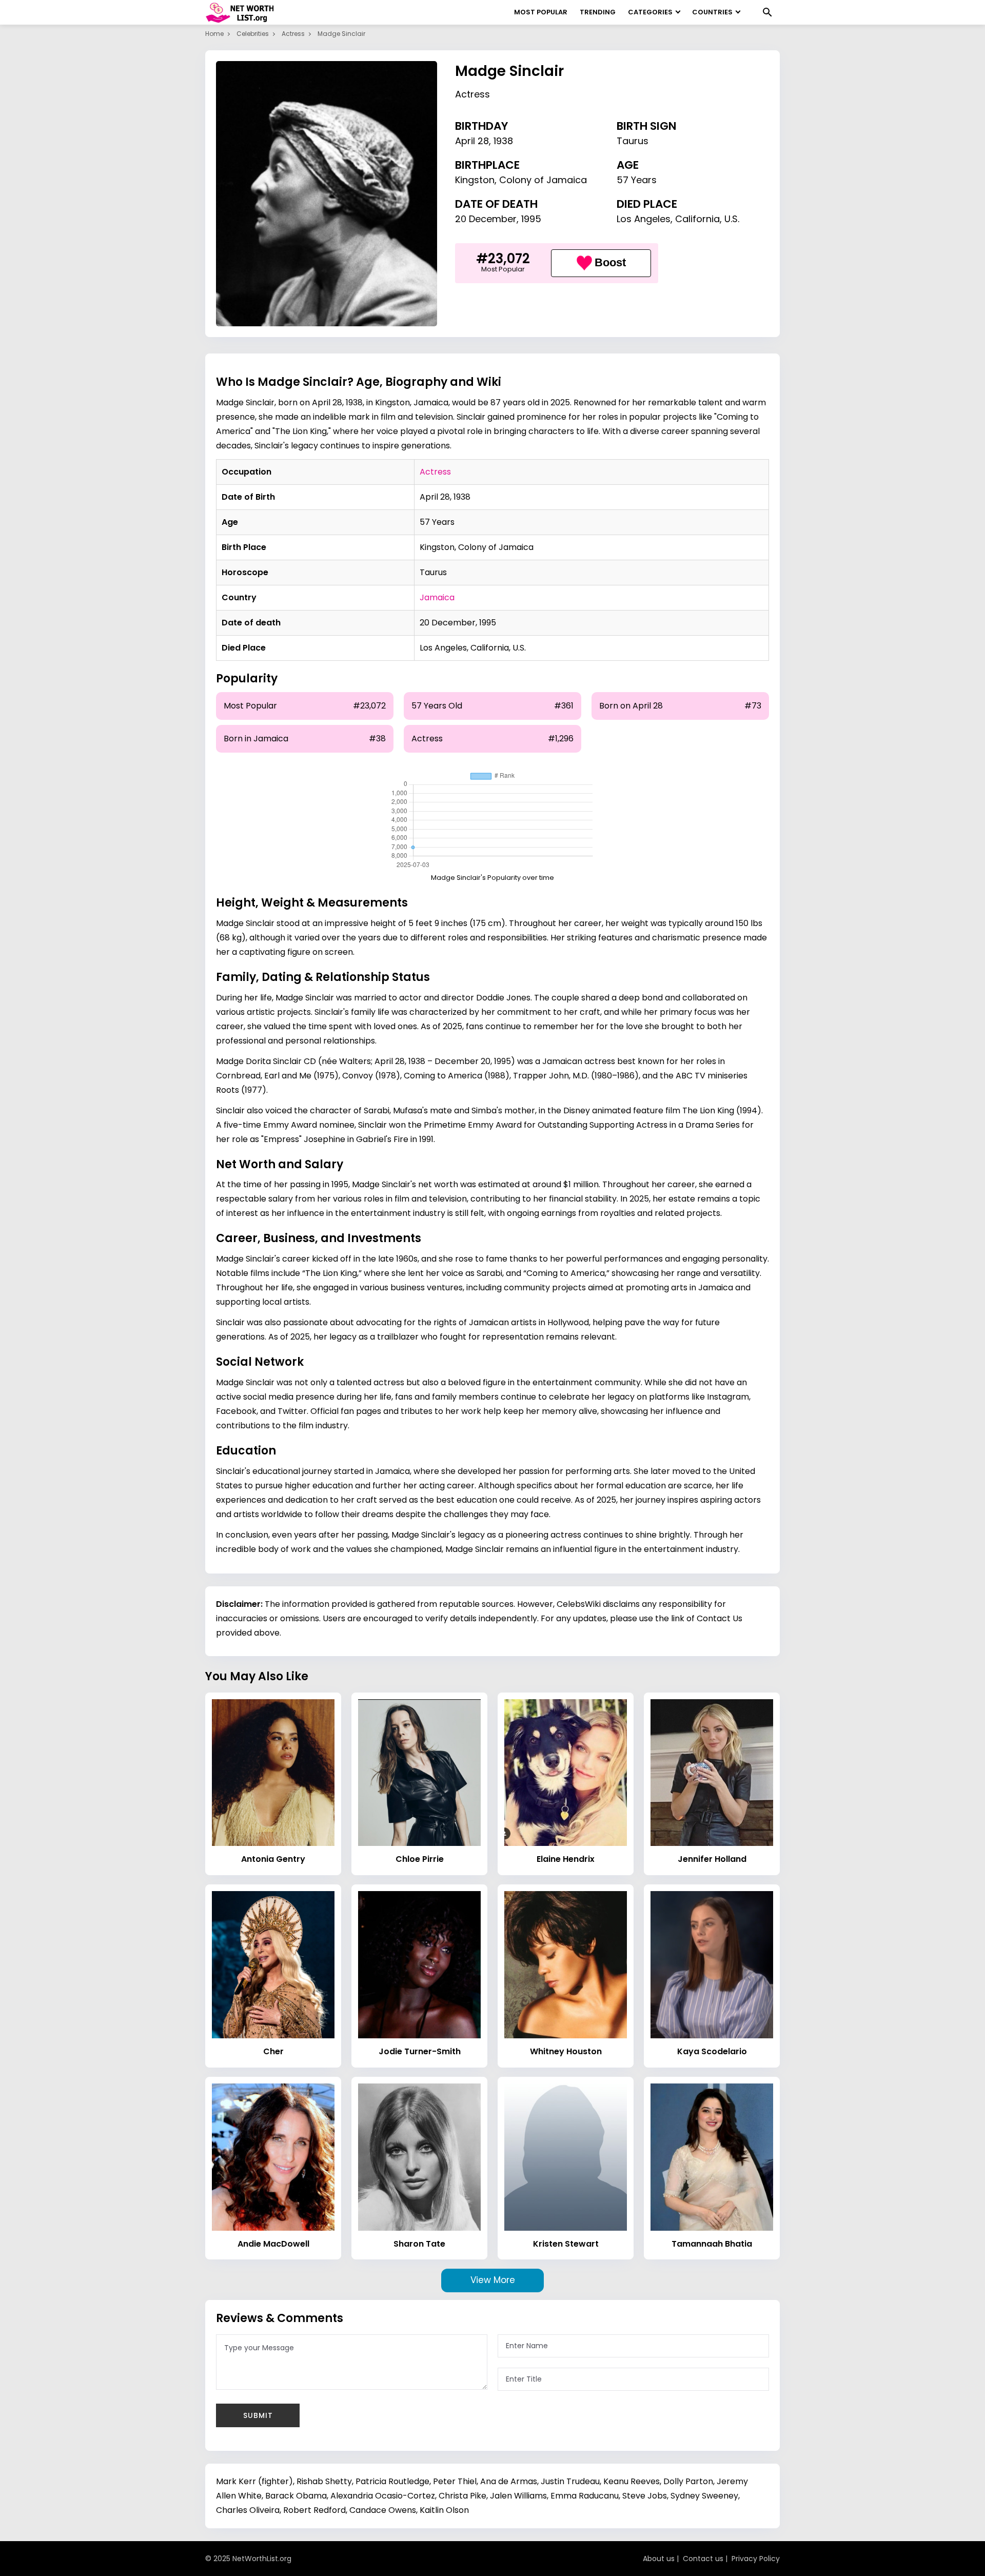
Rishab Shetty (324, 2481)
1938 (503, 141)
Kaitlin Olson (444, 2510)
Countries (712, 12)
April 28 (472, 141)
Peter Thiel (455, 2481)
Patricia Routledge (392, 2481)
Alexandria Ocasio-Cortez (383, 2496)
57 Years (637, 180)
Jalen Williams (518, 2496)
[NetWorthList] (240, 12)
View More (493, 2280)
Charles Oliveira (248, 2510)
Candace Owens (383, 2510)
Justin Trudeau (570, 2481)
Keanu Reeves (632, 2481)
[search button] (767, 12)
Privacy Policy (756, 2559)
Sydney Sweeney (704, 2496)
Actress (293, 34)
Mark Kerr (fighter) (254, 2481)
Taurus (633, 141)
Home (214, 34)
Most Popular (541, 12)
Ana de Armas (509, 2481)
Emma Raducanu (585, 2496)
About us (659, 2559)
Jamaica (437, 597)
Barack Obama (296, 2496)
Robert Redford (314, 2510)
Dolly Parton (688, 2481)
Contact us (703, 2559)
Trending (598, 12)
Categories (650, 12)
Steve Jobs (645, 2496)
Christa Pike (462, 2496)
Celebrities (253, 34)
